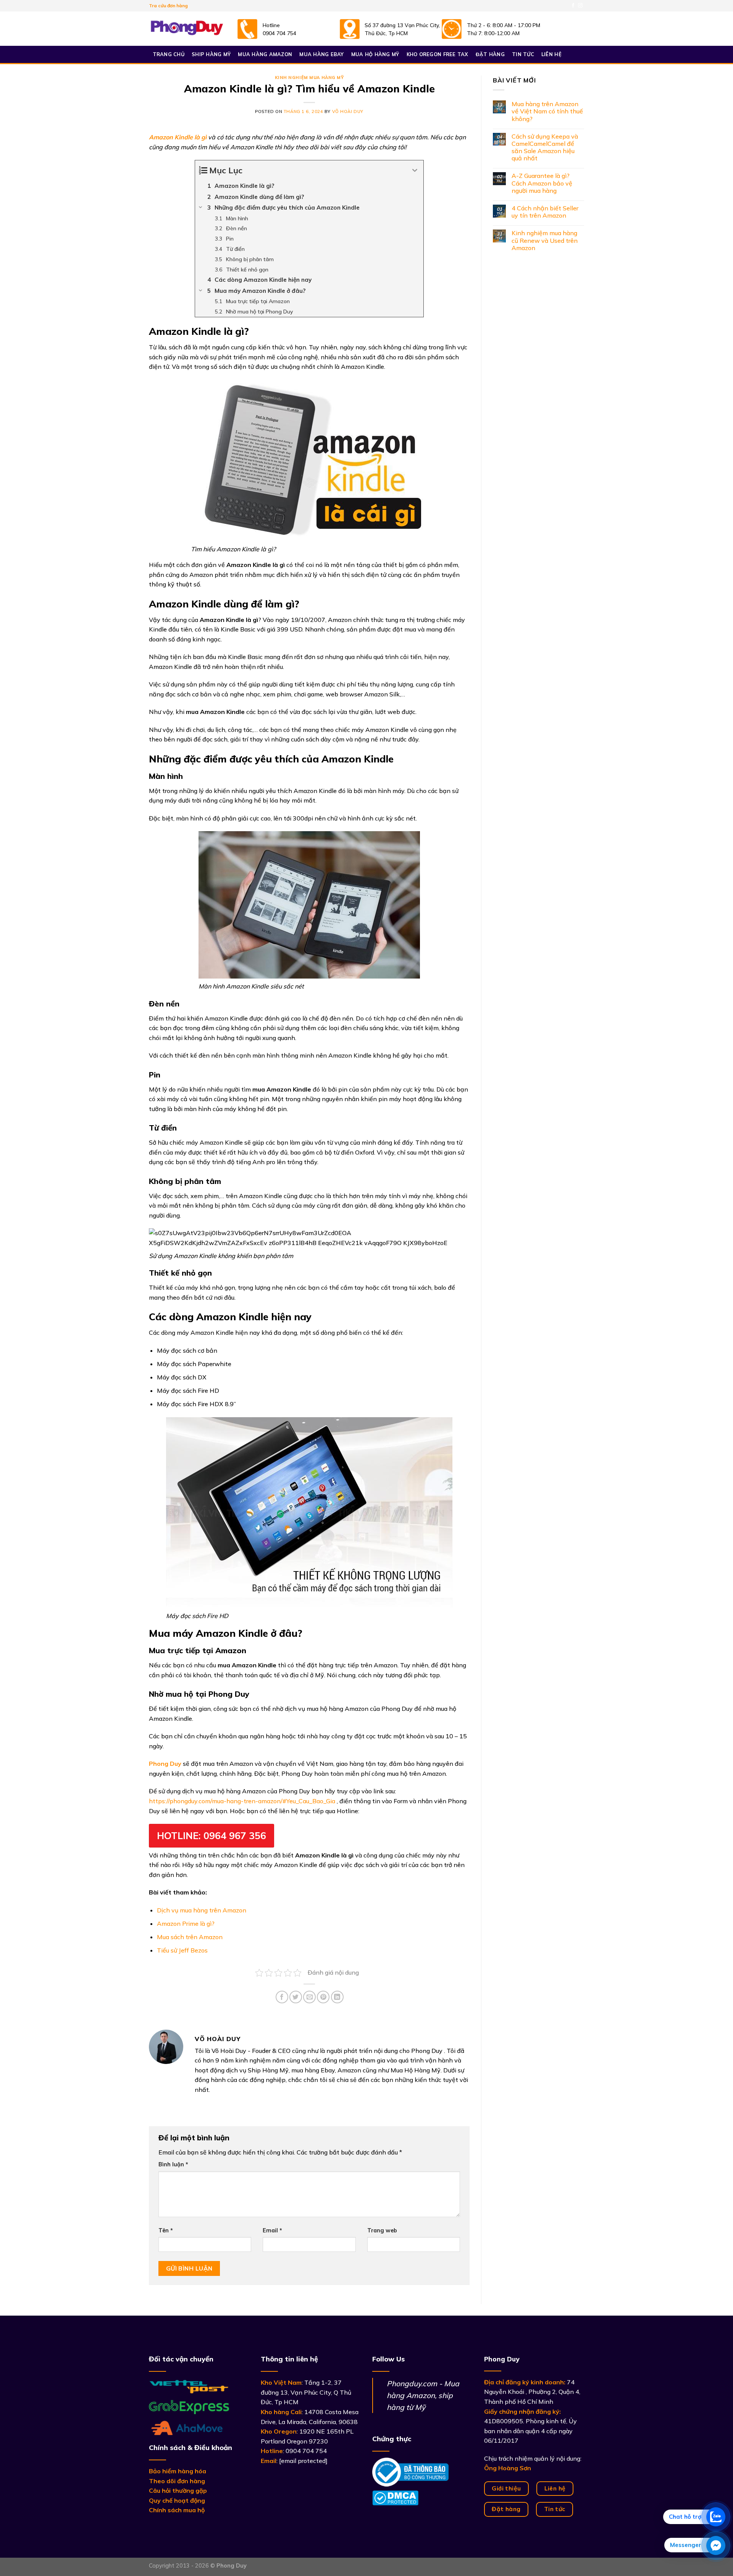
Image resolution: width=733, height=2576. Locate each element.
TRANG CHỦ (169, 54)
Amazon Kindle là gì (178, 137)
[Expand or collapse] (415, 170)
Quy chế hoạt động (177, 2500)
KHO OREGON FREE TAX (438, 54)
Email (272, 2230)
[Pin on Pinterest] (323, 1997)
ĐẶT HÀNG (490, 54)
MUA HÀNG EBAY (321, 54)
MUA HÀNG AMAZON (265, 54)
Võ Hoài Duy (348, 111)
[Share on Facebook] (282, 1997)
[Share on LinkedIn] (337, 1997)
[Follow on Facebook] (573, 6)
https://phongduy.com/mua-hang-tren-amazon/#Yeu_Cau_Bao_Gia (242, 1801)
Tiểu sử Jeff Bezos (182, 1950)
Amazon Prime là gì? (186, 1924)
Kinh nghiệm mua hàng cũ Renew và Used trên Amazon (545, 240)
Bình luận (173, 2164)
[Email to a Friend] (309, 1997)
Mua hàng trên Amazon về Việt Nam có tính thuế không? (547, 111)
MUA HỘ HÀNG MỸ (375, 54)
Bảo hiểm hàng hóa (178, 2471)
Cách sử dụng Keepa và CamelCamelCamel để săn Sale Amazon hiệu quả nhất (545, 148)
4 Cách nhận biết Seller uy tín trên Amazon (545, 212)
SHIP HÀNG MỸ (211, 54)
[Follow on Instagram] (580, 6)
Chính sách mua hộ (177, 2510)
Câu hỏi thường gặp (178, 2490)
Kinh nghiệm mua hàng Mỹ (309, 78)
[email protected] (303, 2461)
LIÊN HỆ (551, 54)
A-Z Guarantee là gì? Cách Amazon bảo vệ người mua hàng (542, 183)
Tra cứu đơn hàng (168, 6)
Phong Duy (165, 1764)
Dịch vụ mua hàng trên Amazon (202, 1910)
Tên (166, 2230)
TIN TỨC (523, 54)
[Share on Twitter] (296, 1997)
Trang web (382, 2230)
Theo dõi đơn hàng (177, 2481)
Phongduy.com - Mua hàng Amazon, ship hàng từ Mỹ (423, 2395)
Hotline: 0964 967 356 (212, 1836)
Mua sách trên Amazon (190, 1937)
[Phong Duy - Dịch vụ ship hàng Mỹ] (187, 29)
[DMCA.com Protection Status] (395, 2497)
